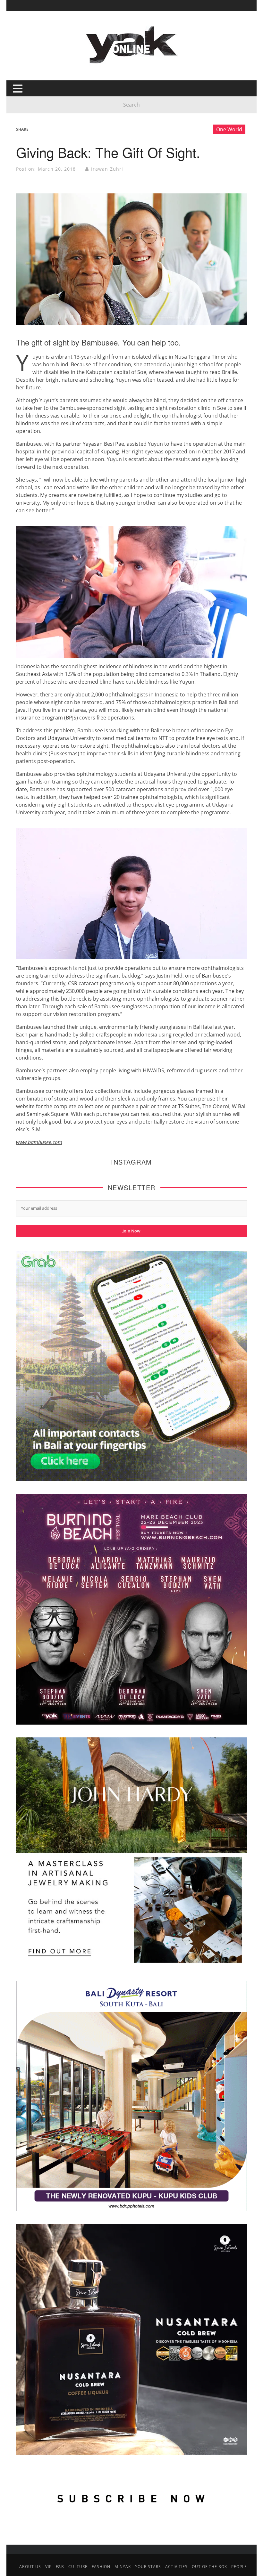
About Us (30, 2567)
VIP (48, 2567)
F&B (60, 2567)
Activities (176, 2567)
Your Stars (148, 2567)
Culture (78, 2567)
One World (229, 129)
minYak (123, 2567)
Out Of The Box (209, 2567)
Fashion (101, 2567)
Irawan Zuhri (107, 169)
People (239, 2567)
